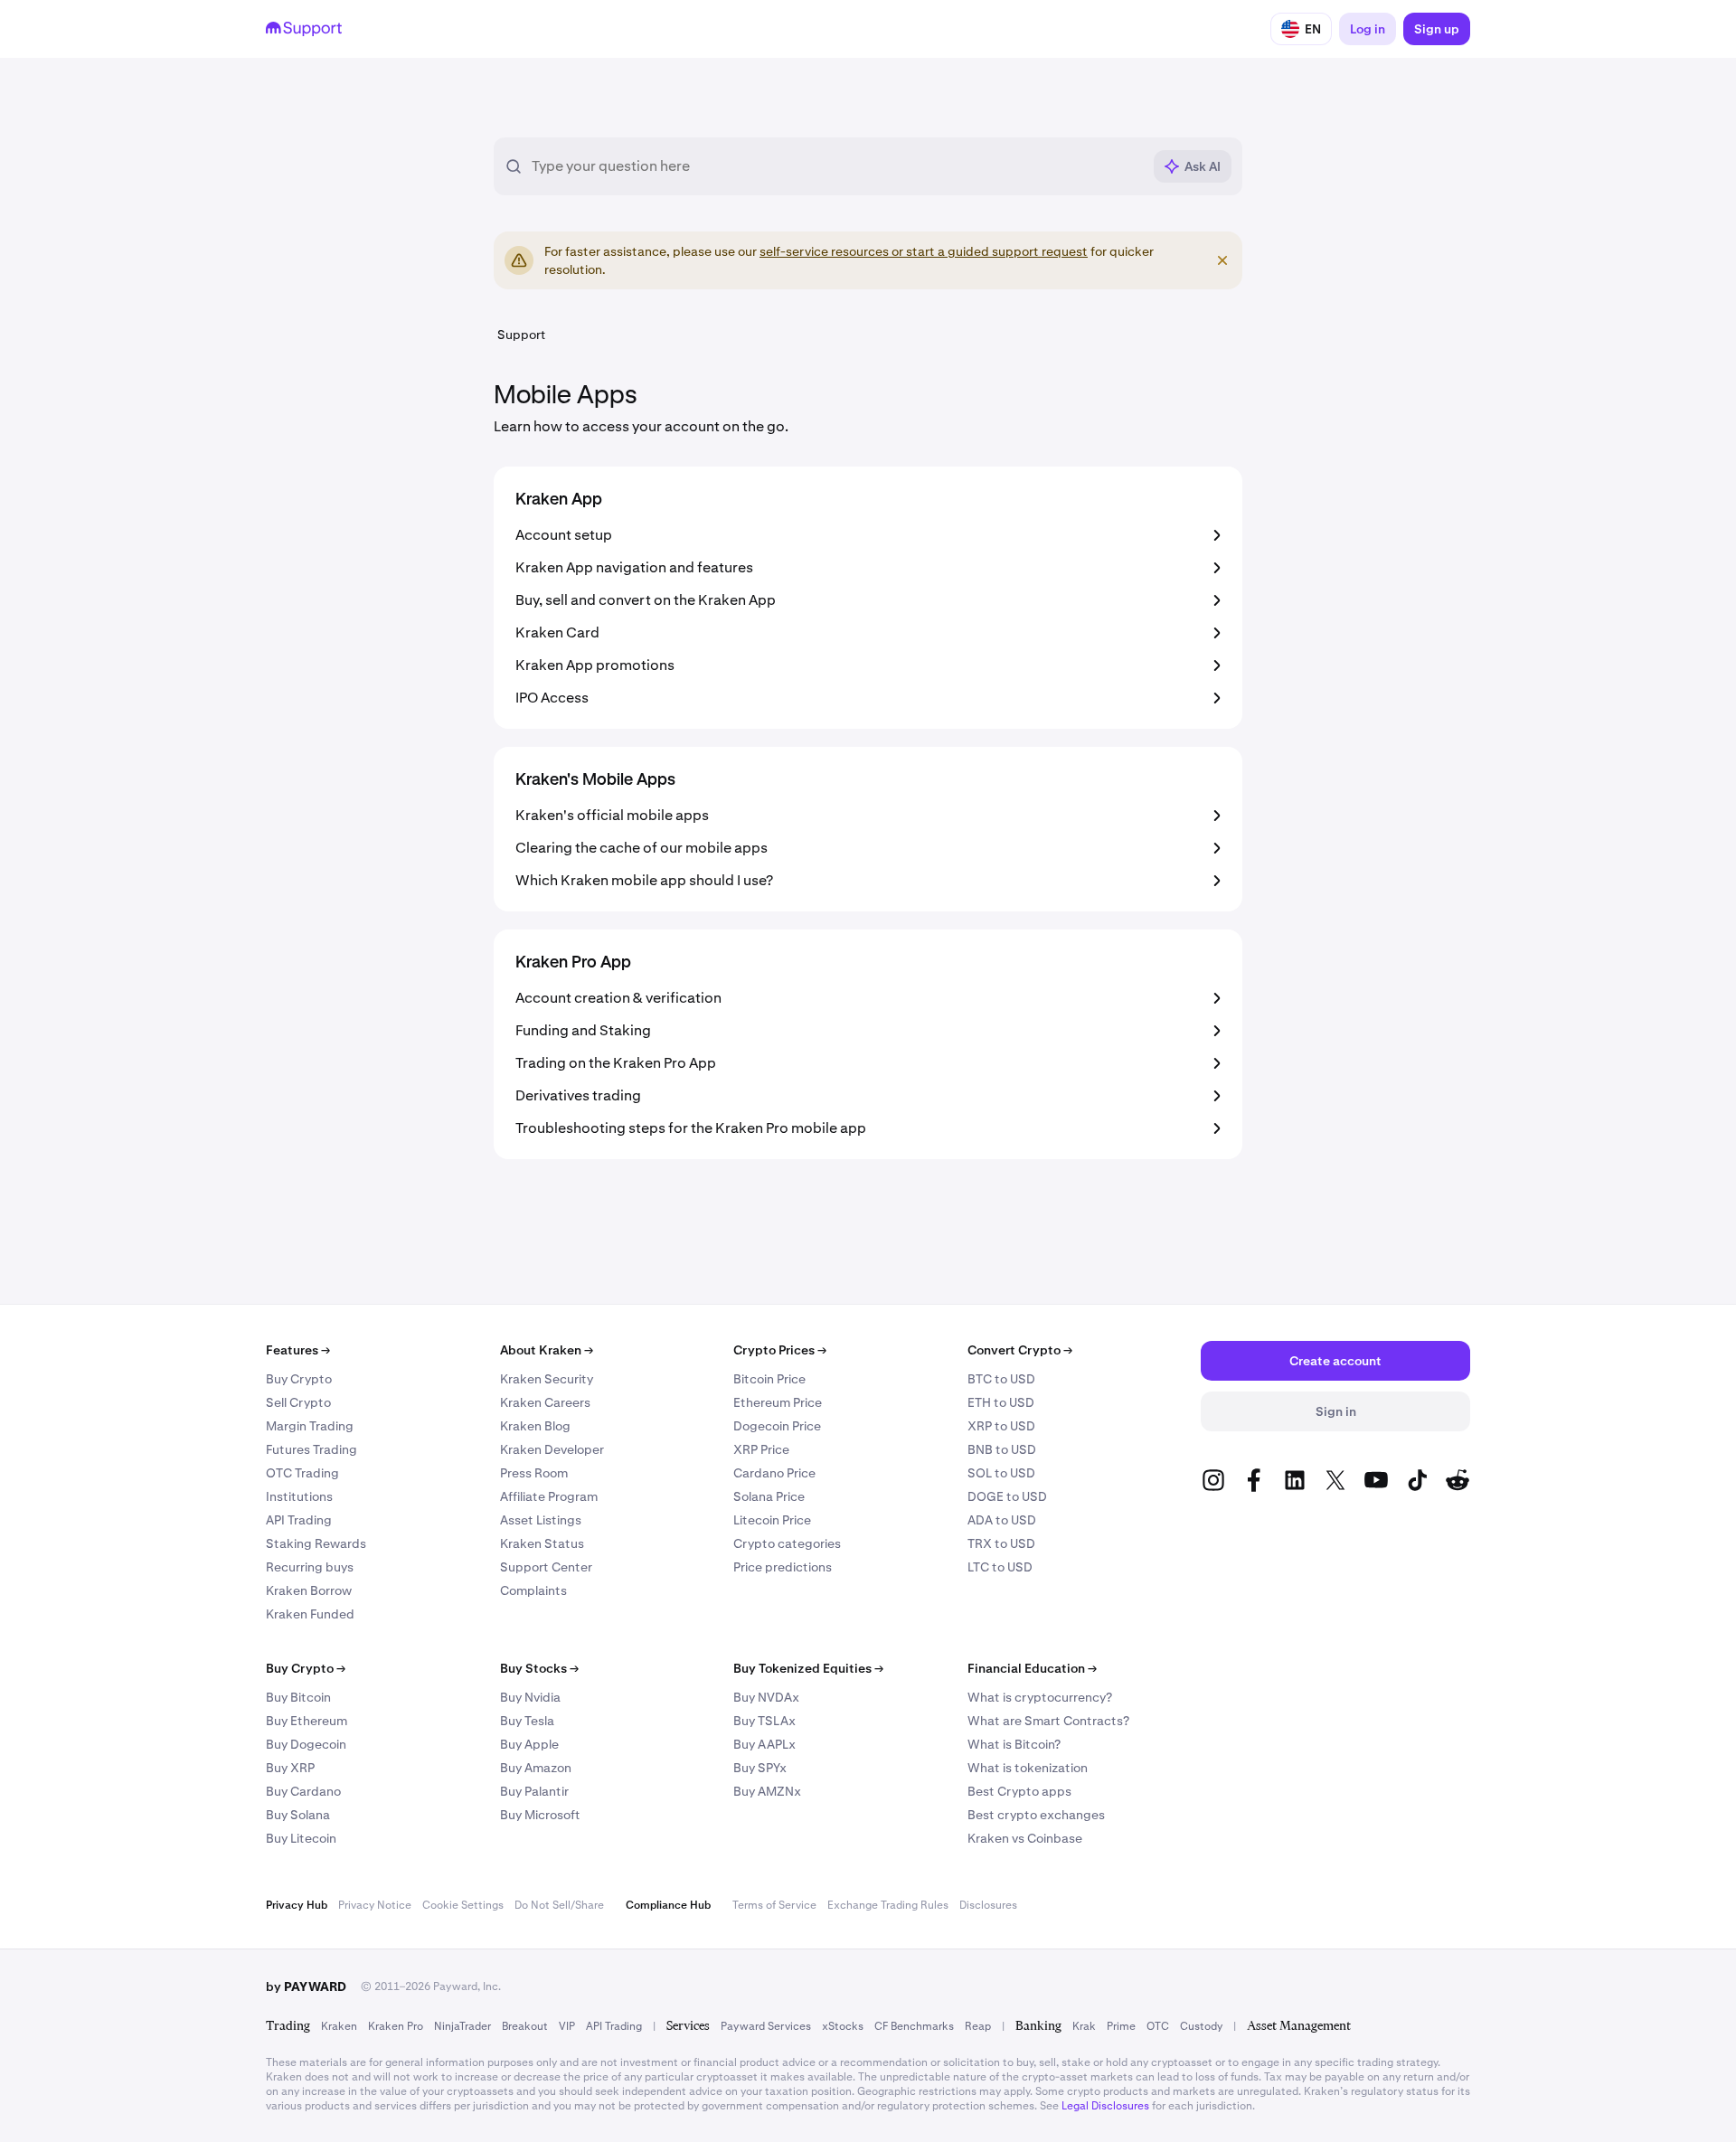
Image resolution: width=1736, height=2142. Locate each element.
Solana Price (769, 1496)
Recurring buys (310, 1567)
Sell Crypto (298, 1402)
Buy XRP (290, 1768)
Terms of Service (774, 1905)
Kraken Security (547, 1379)
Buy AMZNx (767, 1791)
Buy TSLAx (764, 1721)
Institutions (299, 1496)
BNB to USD (1002, 1449)
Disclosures (988, 1905)
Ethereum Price (778, 1402)
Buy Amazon (536, 1768)
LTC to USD (1000, 1567)
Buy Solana (298, 1815)
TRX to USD (1001, 1543)
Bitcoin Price (769, 1379)
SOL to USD (1001, 1473)
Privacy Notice (375, 1905)
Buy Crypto (299, 1379)
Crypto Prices (780, 1350)
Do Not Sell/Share (559, 1905)
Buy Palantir (534, 1791)
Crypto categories (787, 1543)
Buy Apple (529, 1744)
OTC (1158, 2026)
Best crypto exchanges (1036, 1815)
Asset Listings (541, 1520)
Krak (1084, 2026)
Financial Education (1032, 1668)
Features (298, 1350)
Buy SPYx (760, 1768)
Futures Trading (311, 1449)
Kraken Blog (535, 1426)
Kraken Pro (396, 2026)
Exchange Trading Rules (888, 1905)
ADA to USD (1002, 1520)
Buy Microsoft (540, 1815)
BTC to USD (1001, 1379)
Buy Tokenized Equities (808, 1668)
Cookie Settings (463, 1905)
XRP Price (761, 1449)
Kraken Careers (545, 1402)
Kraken (339, 2026)
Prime (1121, 2026)
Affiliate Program (549, 1496)
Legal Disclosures (1105, 2106)
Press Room (534, 1473)
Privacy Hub (297, 1905)
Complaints (533, 1590)
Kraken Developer (552, 1449)
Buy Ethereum (307, 1721)
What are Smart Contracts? (1048, 1721)
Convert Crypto (1020, 1350)
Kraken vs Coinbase (1025, 1838)
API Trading (299, 1520)
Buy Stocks (539, 1668)
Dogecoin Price (777, 1426)
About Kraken (547, 1350)
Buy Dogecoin (306, 1744)
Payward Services (766, 2026)
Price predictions (783, 1567)
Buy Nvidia (530, 1697)
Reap (978, 2026)
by (306, 1986)
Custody (1201, 2026)
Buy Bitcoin (298, 1697)
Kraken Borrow (309, 1590)
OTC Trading (302, 1473)
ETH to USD (1001, 1402)
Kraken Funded (310, 1614)
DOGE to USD (1007, 1496)
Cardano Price (774, 1473)
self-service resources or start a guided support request (924, 251)
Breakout (525, 2026)
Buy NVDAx (766, 1697)
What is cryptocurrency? (1040, 1697)
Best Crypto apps (1019, 1791)
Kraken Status (542, 1543)
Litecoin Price (772, 1520)
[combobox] (836, 166)
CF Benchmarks (914, 2026)
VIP (567, 2026)
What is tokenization (1028, 1768)
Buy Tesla (527, 1721)
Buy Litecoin (301, 1838)
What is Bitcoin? (1014, 1744)
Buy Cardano (303, 1791)
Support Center (546, 1567)
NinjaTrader (462, 2026)
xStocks (843, 2026)
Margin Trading (310, 1426)
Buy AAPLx (764, 1744)
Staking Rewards (316, 1543)
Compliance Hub (668, 1905)
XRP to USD (1001, 1426)
